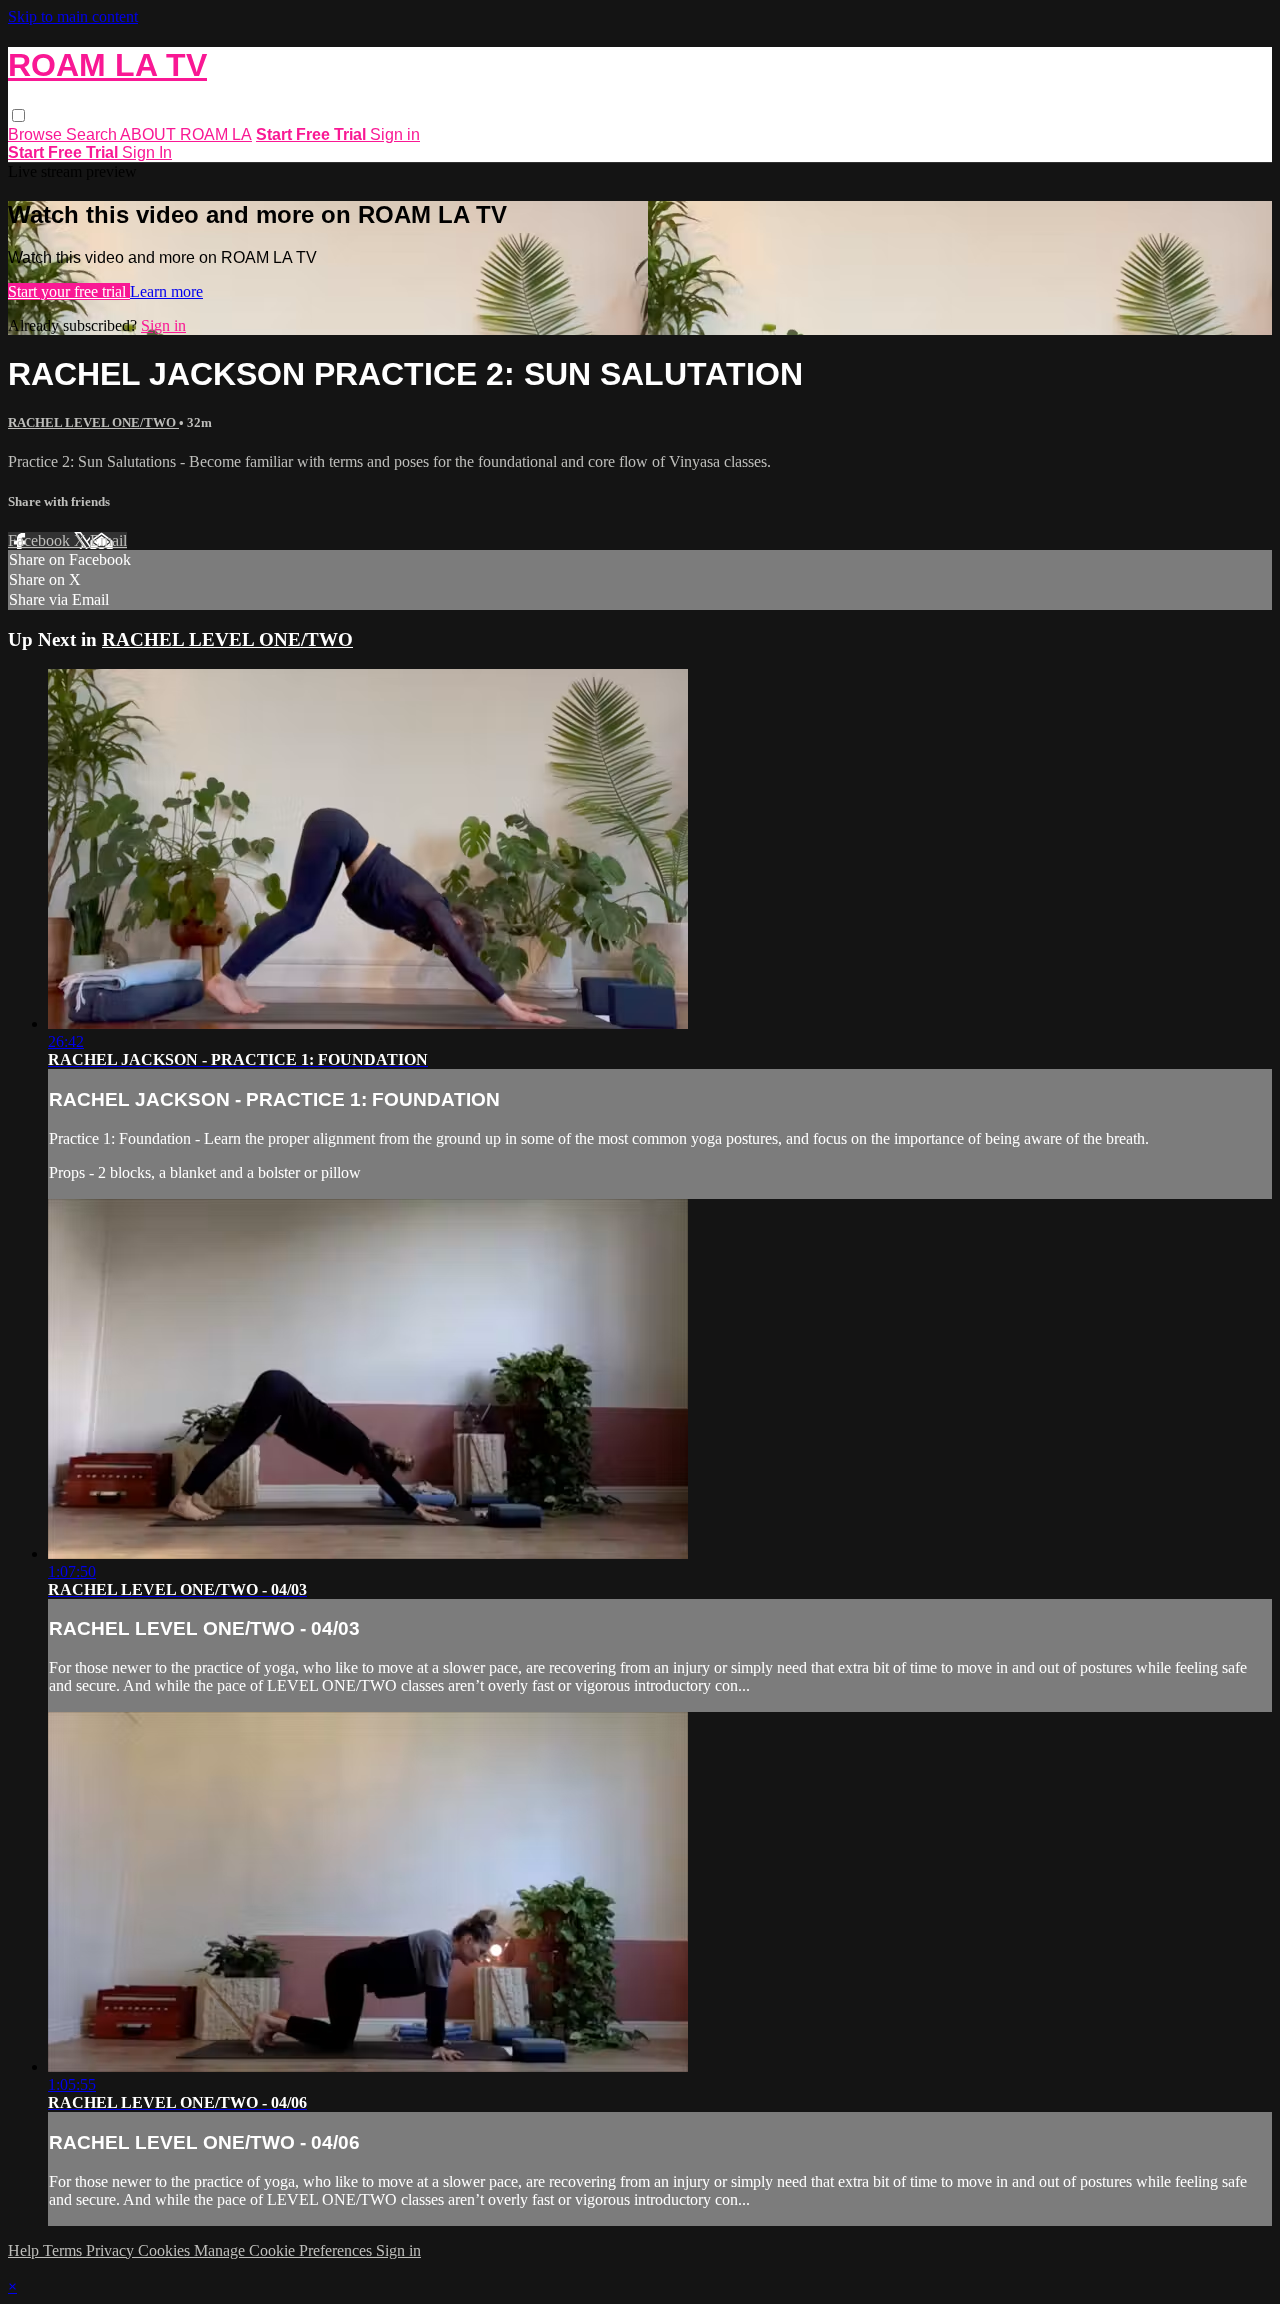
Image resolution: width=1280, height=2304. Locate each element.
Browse (37, 134)
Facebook (41, 540)
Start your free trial (69, 291)
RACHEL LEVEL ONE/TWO (93, 422)
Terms (64, 2250)
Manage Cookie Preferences (285, 2250)
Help (25, 2250)
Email (108, 540)
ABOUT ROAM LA (186, 134)
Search (93, 134)
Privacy (112, 2250)
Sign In (147, 152)
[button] (18, 115)
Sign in (395, 134)
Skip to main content (73, 16)
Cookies (166, 2250)
